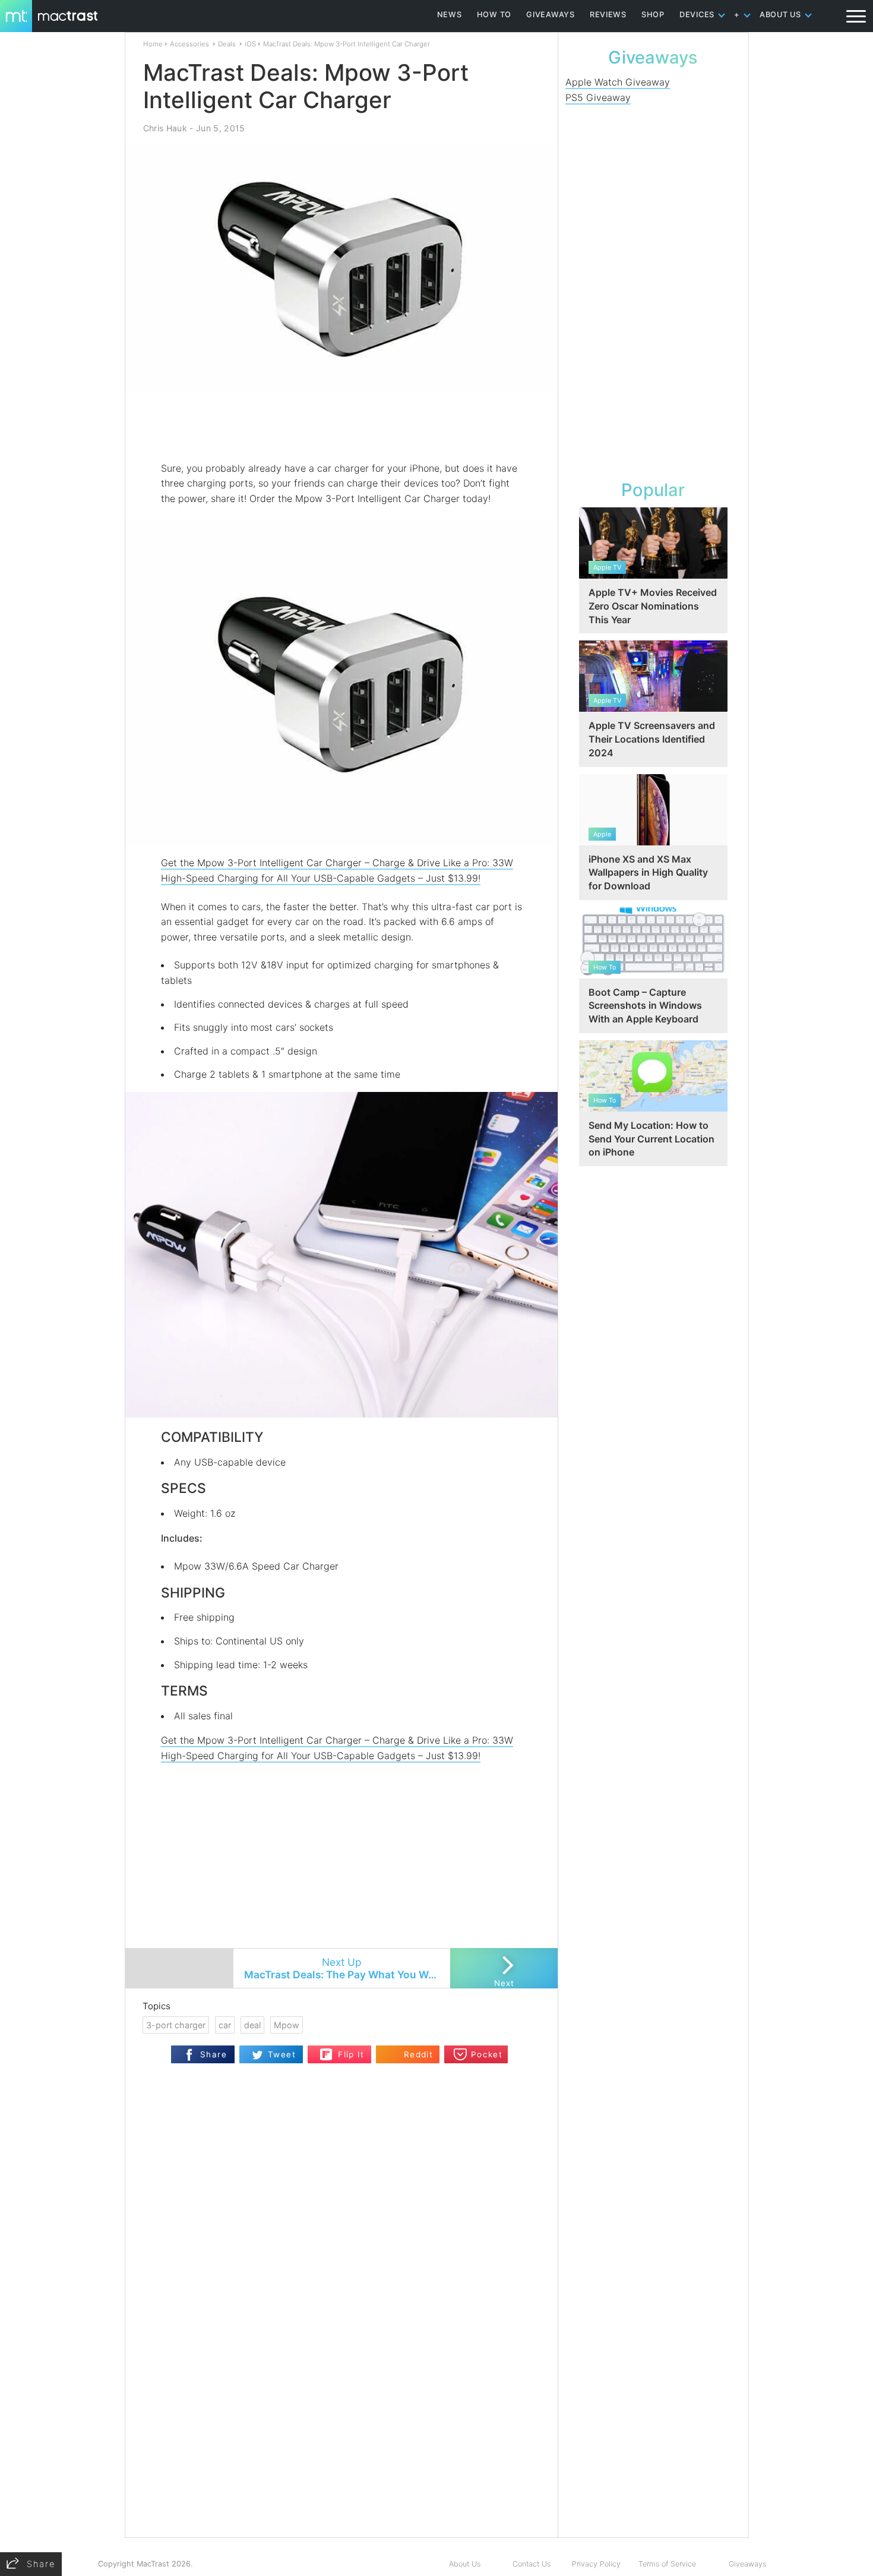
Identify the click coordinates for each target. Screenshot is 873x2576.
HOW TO (494, 15)
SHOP (653, 15)
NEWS (450, 15)
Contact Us (532, 2564)
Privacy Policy (596, 2564)
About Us (465, 2564)
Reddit (418, 2054)
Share (213, 2054)
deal (252, 2025)
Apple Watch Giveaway (618, 82)
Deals (227, 44)
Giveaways (747, 2564)
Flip (326, 2051)
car (225, 2025)
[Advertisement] (342, 426)
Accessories (189, 44)
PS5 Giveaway (598, 97)
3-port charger (176, 2025)
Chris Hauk (165, 128)
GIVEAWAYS (551, 15)
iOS (250, 44)
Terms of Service (667, 2564)
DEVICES (697, 15)
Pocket (487, 2054)
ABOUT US (780, 15)
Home (153, 44)
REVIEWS (608, 15)
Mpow (287, 2025)
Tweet (282, 2054)
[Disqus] (341, 2384)
